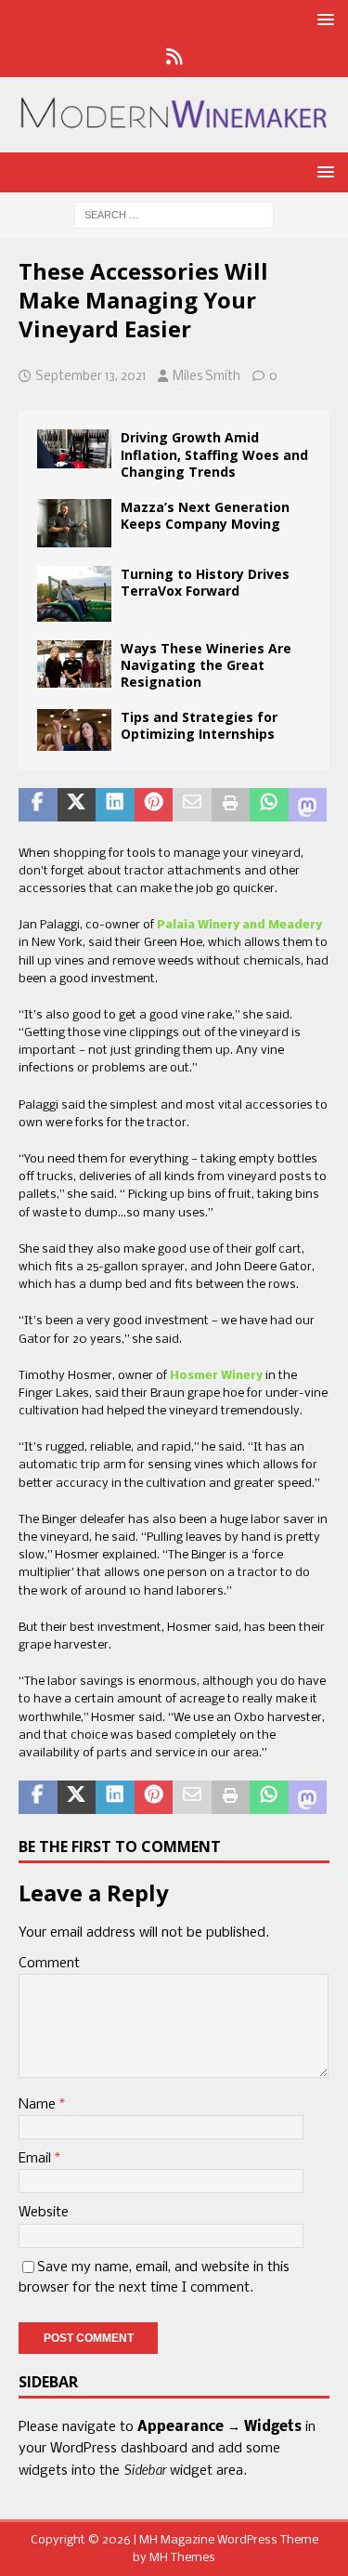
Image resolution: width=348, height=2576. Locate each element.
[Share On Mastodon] (308, 805)
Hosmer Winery (216, 1376)
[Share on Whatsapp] (269, 805)
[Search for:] (174, 216)
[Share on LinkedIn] (115, 805)
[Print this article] (231, 805)
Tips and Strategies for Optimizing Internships (199, 725)
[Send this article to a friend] (192, 805)
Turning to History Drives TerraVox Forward (205, 582)
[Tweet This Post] (77, 805)
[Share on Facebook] (38, 805)
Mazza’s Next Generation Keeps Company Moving (205, 515)
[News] (174, 59)
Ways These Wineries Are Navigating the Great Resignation (206, 665)
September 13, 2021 (90, 377)
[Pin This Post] (154, 805)
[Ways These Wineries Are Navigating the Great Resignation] (74, 664)
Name (39, 2105)
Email (37, 2159)
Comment (49, 1964)
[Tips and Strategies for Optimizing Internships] (74, 730)
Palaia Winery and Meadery (239, 925)
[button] (322, 19)
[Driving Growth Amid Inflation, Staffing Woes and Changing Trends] (74, 449)
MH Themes (182, 2558)
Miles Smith (206, 377)
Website (44, 2213)
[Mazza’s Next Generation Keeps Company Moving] (74, 523)
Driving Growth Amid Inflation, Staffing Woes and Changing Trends (214, 454)
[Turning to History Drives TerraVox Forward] (74, 594)
